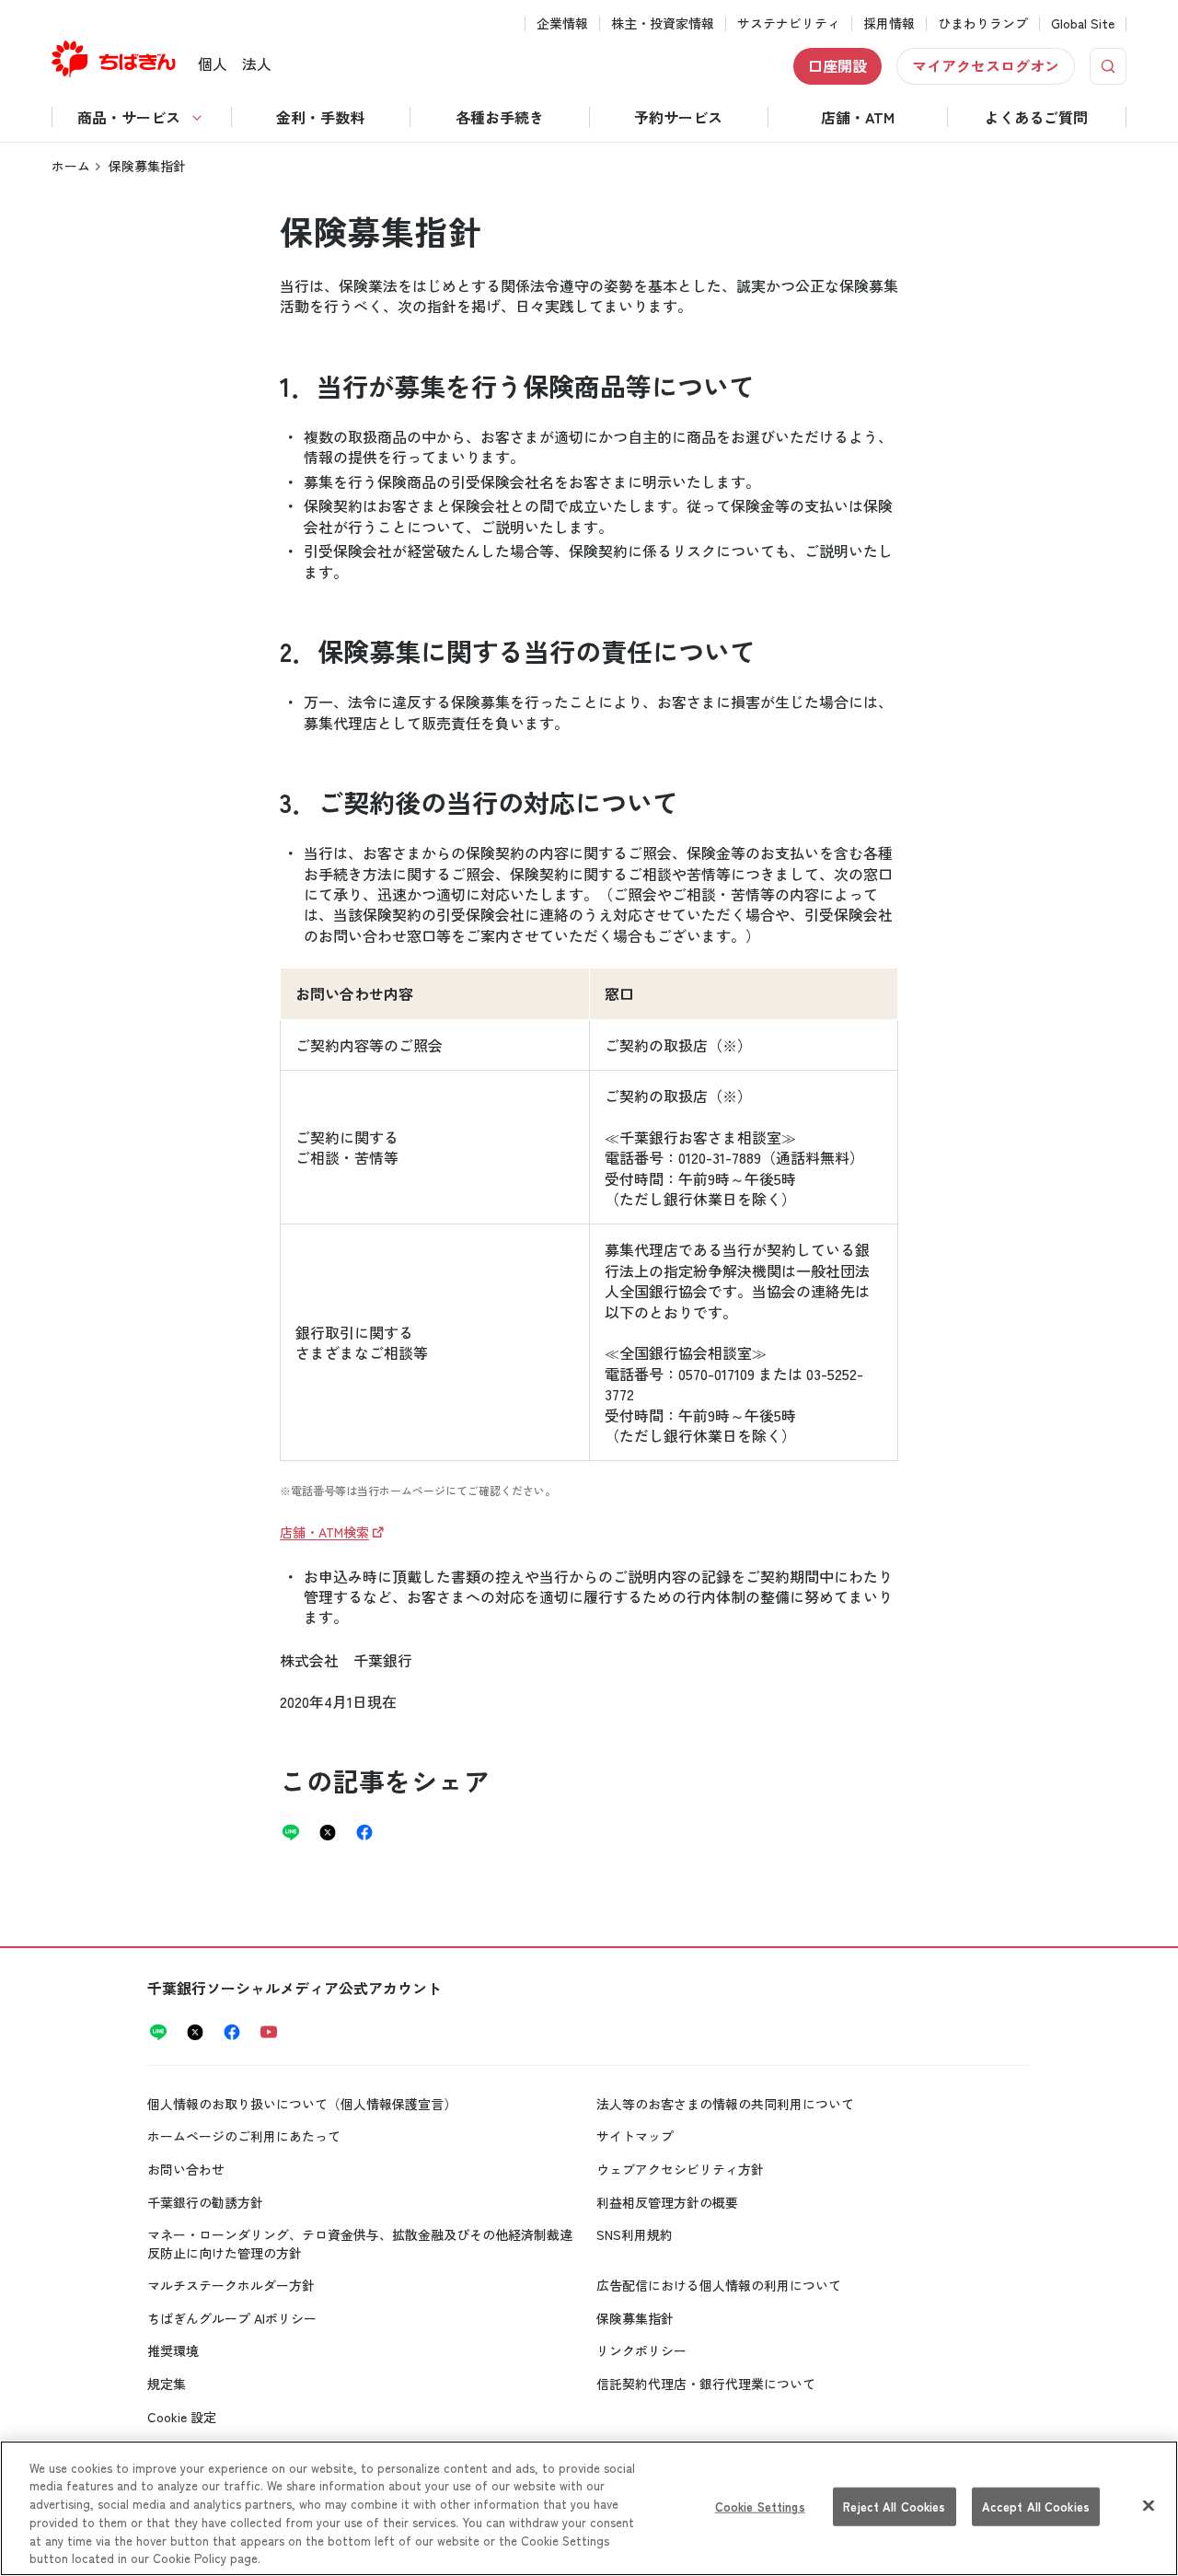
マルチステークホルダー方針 (231, 2285)
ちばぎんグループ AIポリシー (232, 2318)
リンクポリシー (641, 2350)
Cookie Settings (760, 2506)
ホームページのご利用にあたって (244, 2136)
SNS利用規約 (635, 2234)
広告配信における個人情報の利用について (719, 2285)
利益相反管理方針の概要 (667, 2202)
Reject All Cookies (894, 2506)
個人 (213, 64)
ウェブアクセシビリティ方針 (680, 2169)
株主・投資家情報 (663, 23)
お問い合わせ (186, 2169)
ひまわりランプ (983, 23)
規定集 (167, 2384)
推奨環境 (173, 2350)
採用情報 (889, 23)
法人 (257, 64)
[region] (589, 2508)
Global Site (1083, 23)
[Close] (1149, 2506)
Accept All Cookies (1036, 2506)
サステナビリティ (789, 23)
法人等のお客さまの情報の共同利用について (725, 2104)
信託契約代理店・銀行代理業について (706, 2384)
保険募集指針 (635, 2318)
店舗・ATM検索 (324, 1532)
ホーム (71, 166)
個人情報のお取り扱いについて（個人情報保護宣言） (302, 2104)
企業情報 (562, 23)
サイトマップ (635, 2136)
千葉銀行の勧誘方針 (205, 2202)
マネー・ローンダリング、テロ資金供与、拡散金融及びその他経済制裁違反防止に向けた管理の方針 (360, 2244)
